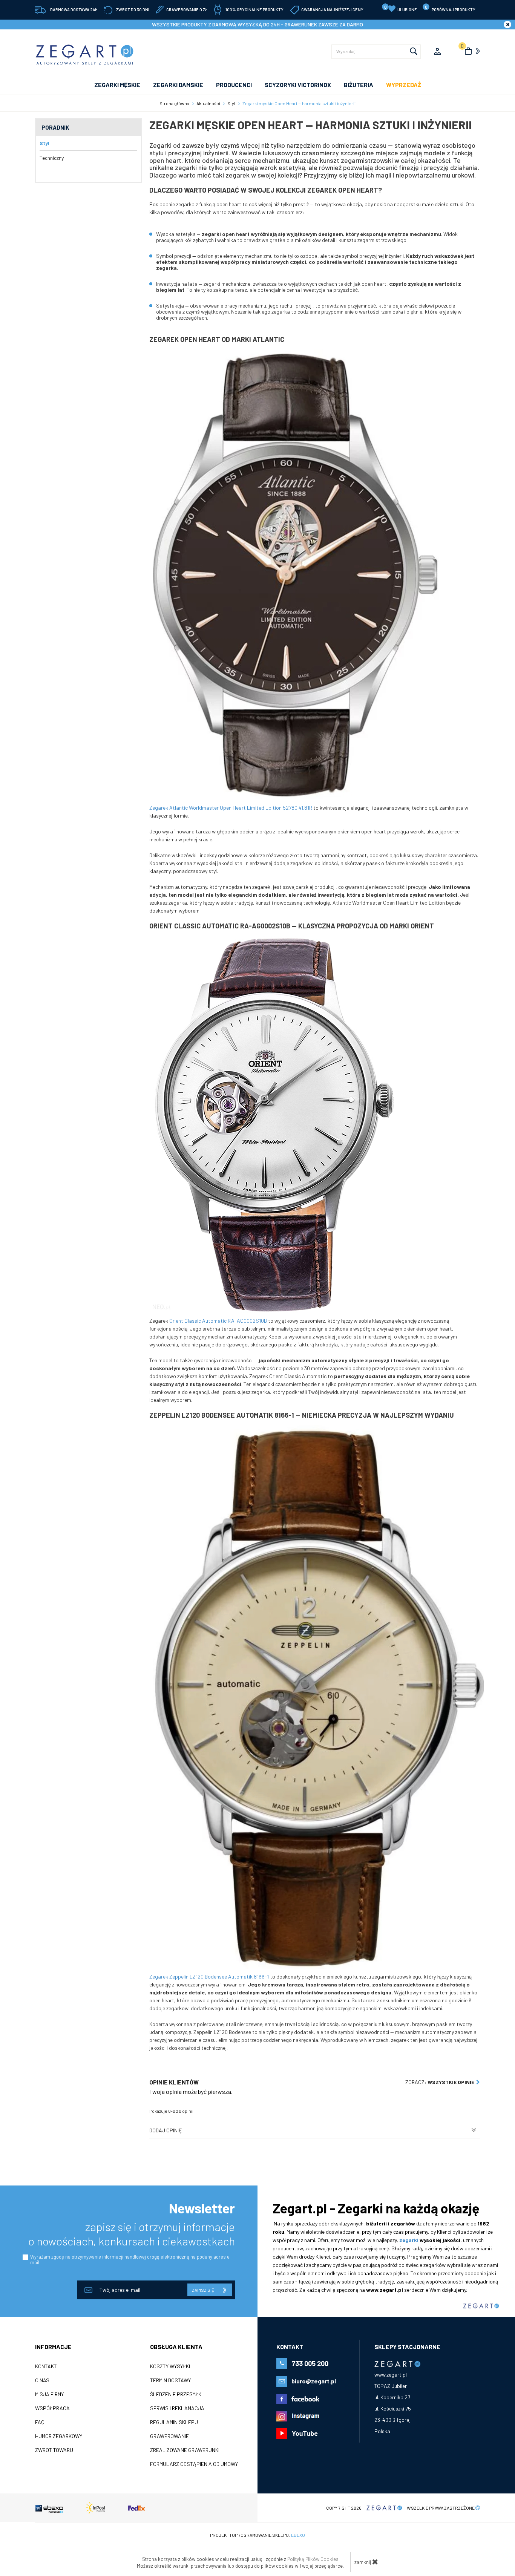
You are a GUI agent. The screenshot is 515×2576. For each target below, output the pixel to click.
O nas (42, 2380)
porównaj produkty (450, 8)
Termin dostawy (170, 2380)
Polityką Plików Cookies (313, 2559)
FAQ (40, 2422)
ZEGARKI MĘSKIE (117, 85)
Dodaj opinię (166, 2130)
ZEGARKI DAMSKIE (178, 85)
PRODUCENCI (234, 85)
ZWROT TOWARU (54, 2450)
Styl (44, 143)
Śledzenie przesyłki (176, 2394)
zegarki (409, 2240)
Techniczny (52, 158)
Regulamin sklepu (174, 2422)
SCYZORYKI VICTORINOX (298, 85)
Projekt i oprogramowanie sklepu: (257, 2535)
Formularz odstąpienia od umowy (194, 2464)
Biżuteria (359, 85)
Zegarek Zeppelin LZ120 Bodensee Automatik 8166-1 (209, 1976)
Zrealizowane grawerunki (185, 2450)
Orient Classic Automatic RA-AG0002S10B (218, 1321)
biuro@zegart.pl (314, 2381)
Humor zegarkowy (59, 2436)
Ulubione (401, 8)
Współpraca (52, 2408)
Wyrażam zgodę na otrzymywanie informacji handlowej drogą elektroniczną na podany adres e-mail (131, 2260)
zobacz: (440, 2082)
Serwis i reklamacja (177, 2408)
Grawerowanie (169, 2436)
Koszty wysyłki (170, 2366)
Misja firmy (49, 2394)
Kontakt (46, 2366)
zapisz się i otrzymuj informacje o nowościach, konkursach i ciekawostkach (132, 2234)
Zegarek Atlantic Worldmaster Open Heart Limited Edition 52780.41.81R (231, 808)
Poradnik (55, 127)
